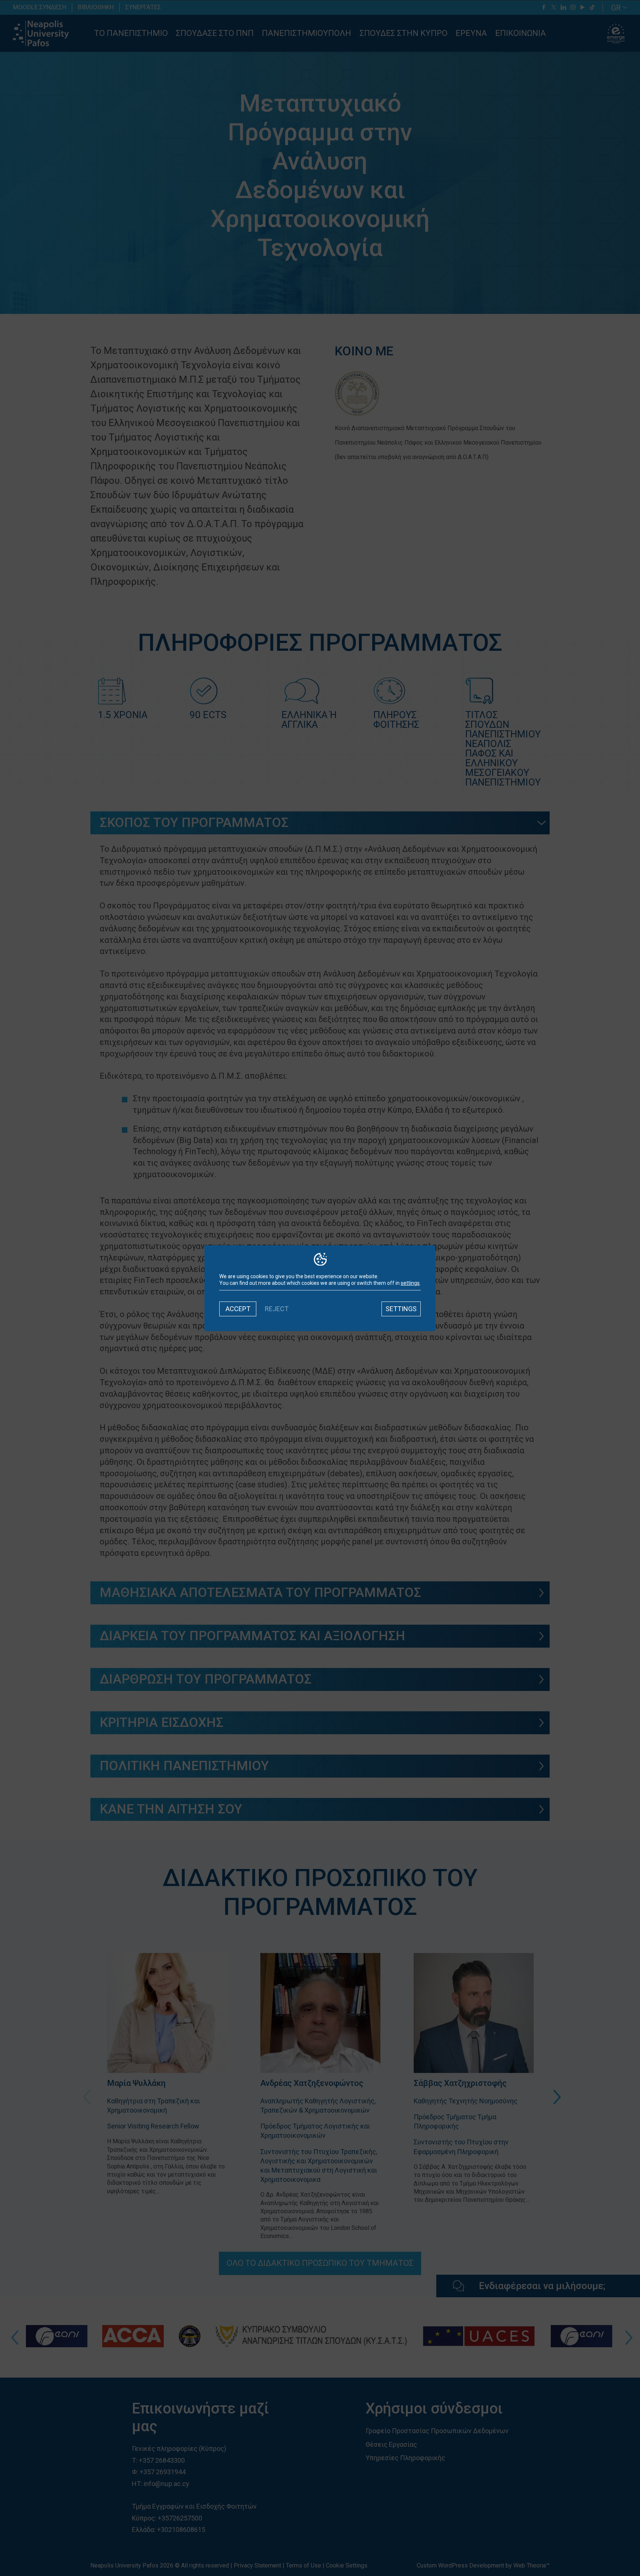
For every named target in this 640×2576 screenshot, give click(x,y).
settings (410, 1283)
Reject (277, 1309)
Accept (238, 1309)
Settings (401, 1309)
